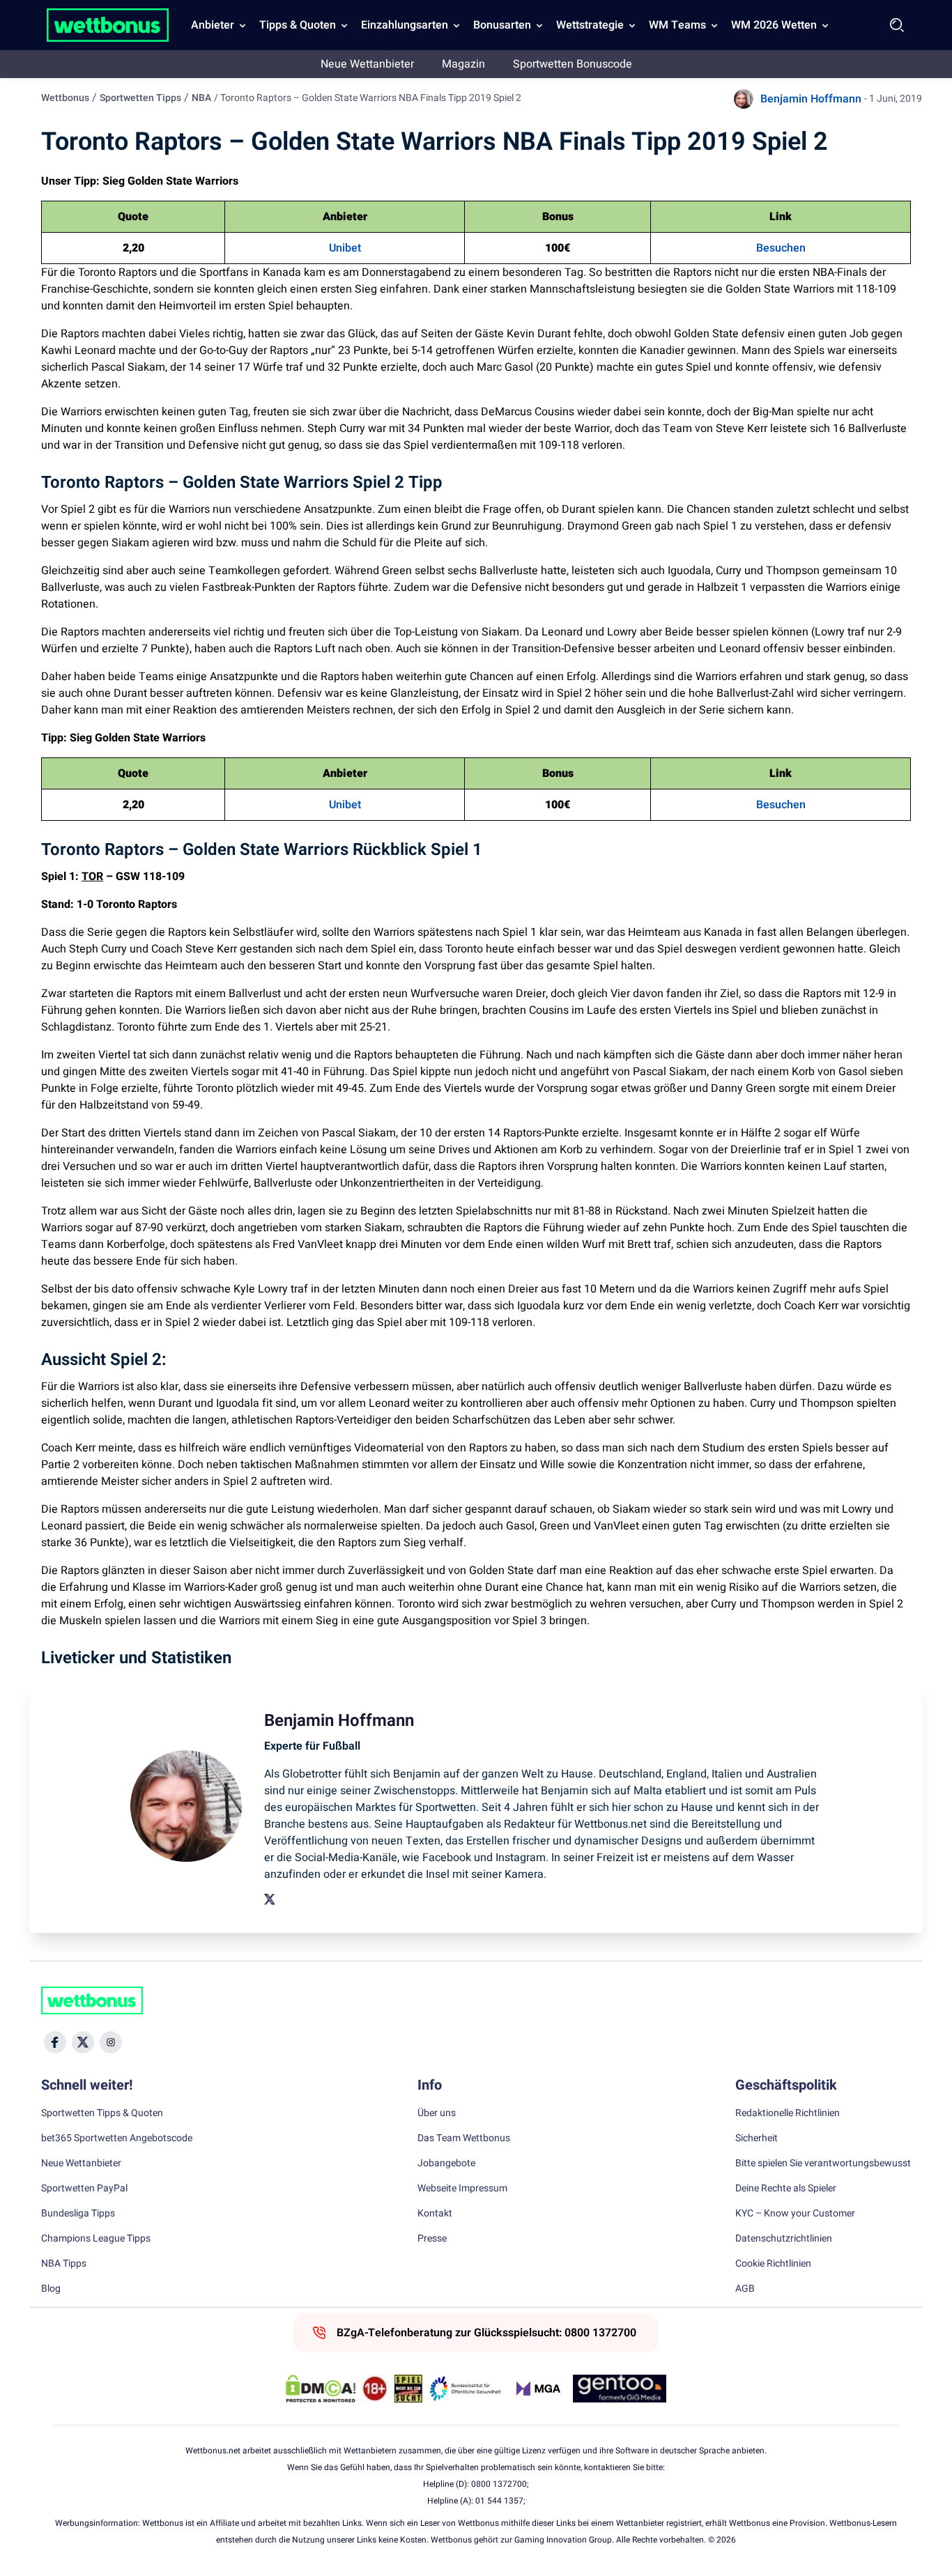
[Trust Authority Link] (466, 2389)
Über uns (437, 2113)
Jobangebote (446, 2164)
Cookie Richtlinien (773, 2264)
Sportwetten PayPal (84, 2189)
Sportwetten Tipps (140, 98)
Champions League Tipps (96, 2239)
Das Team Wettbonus (464, 2138)
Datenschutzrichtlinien (784, 2239)
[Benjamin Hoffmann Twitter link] (270, 1899)
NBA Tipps (64, 2264)
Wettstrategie (590, 25)
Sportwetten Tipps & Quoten (102, 2113)
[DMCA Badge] (321, 2389)
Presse (432, 2239)
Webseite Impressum (462, 2189)
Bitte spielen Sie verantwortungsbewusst (823, 2164)
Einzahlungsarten (405, 25)
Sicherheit (757, 2138)
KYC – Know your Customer (795, 2214)
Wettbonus (65, 98)
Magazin (463, 64)
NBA (201, 98)
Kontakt (435, 2214)
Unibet (345, 248)
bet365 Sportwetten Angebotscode (117, 2138)
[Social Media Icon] (55, 2042)
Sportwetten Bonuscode (573, 64)
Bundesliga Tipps (78, 2214)
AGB (745, 2289)
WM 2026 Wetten (774, 25)
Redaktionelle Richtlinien (788, 2113)
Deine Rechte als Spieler (786, 2189)
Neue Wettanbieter (367, 64)
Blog (51, 2289)
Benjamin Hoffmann (811, 99)
